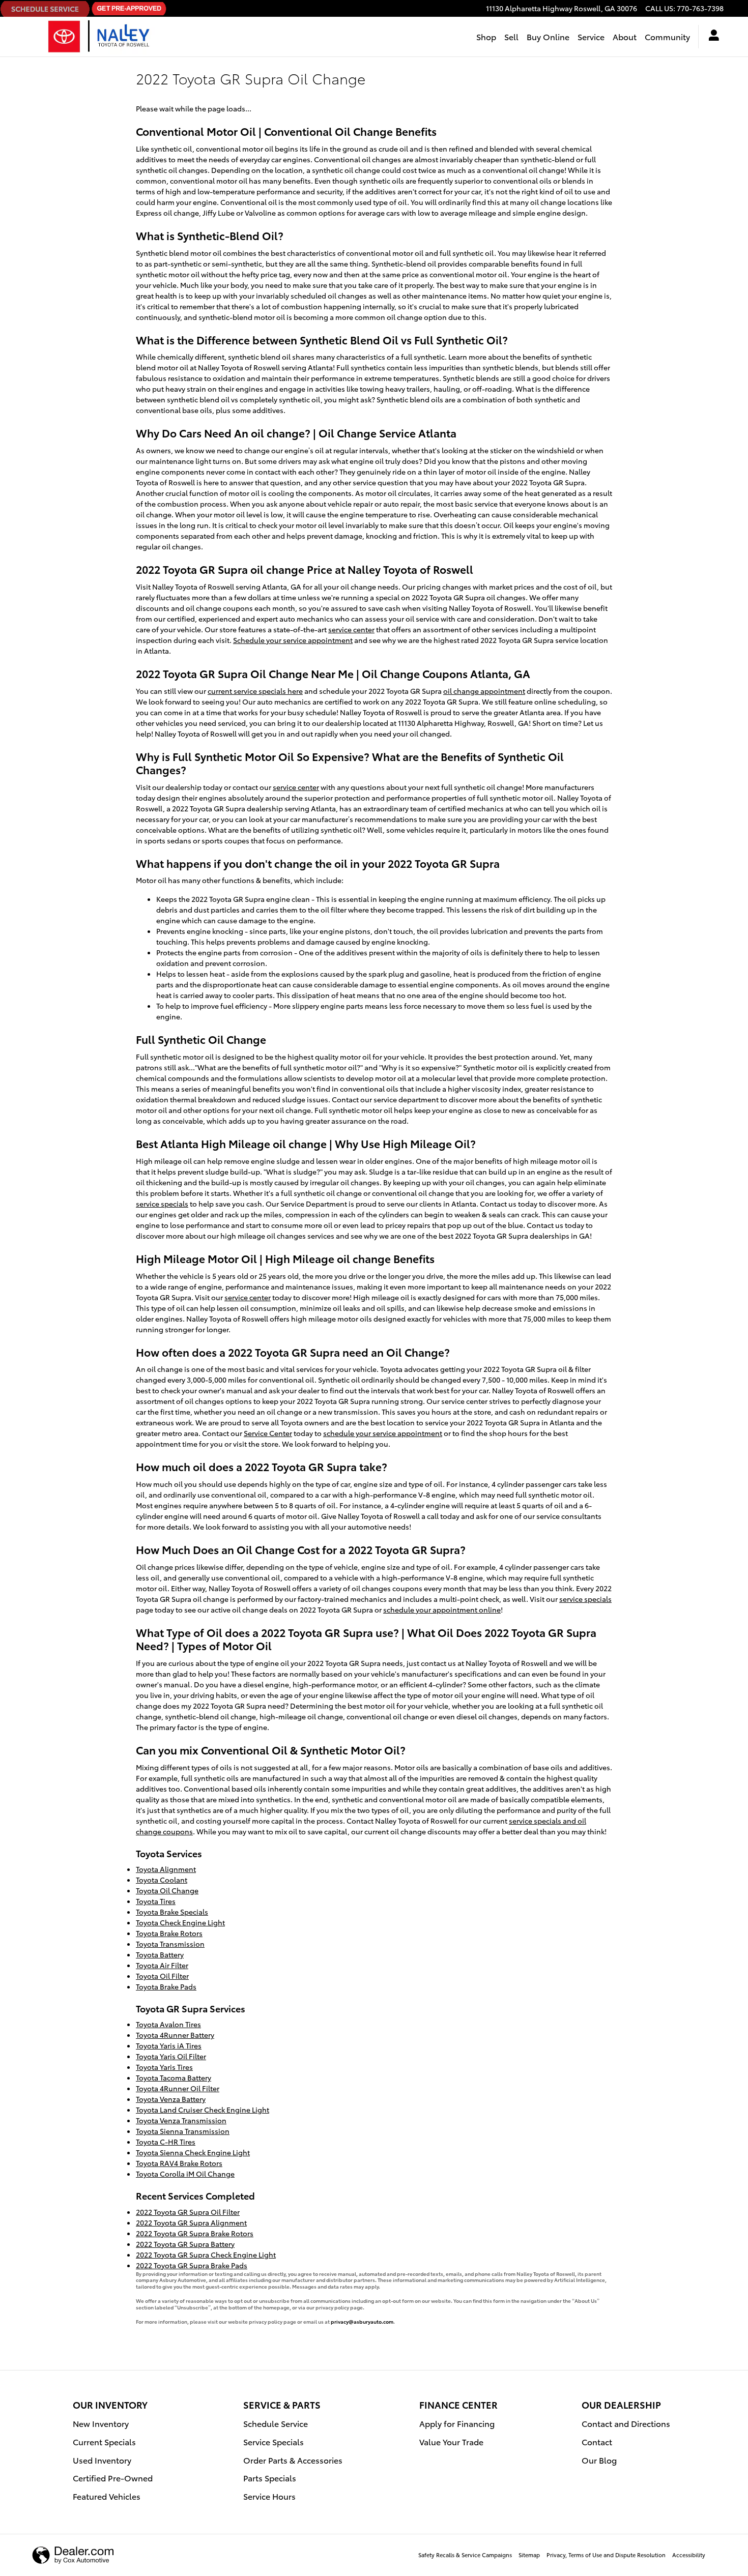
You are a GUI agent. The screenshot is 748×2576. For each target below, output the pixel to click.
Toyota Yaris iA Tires (169, 2045)
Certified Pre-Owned (113, 2478)
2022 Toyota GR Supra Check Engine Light (206, 2255)
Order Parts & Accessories (293, 2460)
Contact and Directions (626, 2423)
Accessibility (689, 2555)
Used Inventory (102, 2460)
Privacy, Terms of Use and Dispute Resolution (606, 2555)
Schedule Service (276, 2423)
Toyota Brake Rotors (169, 1933)
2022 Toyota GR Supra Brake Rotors (195, 2233)
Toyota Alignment (166, 1869)
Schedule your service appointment (293, 640)
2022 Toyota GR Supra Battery (185, 2244)
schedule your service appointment (383, 1433)
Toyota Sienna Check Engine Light (193, 2152)
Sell (511, 36)
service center (351, 629)
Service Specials (274, 2441)
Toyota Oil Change (167, 1890)
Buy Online (548, 36)
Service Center (268, 1433)
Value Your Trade (451, 2441)
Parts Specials (270, 2478)
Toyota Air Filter (162, 1965)
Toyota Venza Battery (171, 2099)
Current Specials (104, 2441)
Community (667, 36)
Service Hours (269, 2496)
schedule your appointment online (442, 1609)
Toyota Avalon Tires (168, 2024)
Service (591, 36)
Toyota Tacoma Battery (174, 2077)
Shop (486, 36)
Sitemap (529, 2555)
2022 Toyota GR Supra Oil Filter (188, 2212)
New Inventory (101, 2423)
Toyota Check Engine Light (180, 1922)
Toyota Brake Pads (166, 1986)
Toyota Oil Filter (162, 1976)
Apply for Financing (457, 2423)
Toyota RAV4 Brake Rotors (179, 2163)
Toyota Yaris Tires (164, 2067)
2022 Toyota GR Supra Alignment (191, 2222)
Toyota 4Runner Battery (175, 2035)
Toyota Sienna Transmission (183, 2131)
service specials (162, 1204)
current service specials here (255, 691)
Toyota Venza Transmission (181, 2120)
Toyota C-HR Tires (166, 2142)
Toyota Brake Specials (172, 1912)
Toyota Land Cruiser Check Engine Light (203, 2110)
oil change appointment (484, 691)
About (625, 36)
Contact (597, 2441)
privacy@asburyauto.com (362, 2321)
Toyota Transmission (170, 1944)
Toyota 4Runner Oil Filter (178, 2088)
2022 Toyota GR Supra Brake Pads (192, 2265)
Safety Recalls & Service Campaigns (465, 2555)
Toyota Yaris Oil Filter (171, 2056)
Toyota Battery (160, 1954)
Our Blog (599, 2460)
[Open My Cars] (711, 37)
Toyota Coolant (162, 1880)
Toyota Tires (156, 1901)
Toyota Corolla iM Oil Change (185, 2174)
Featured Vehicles (107, 2496)
